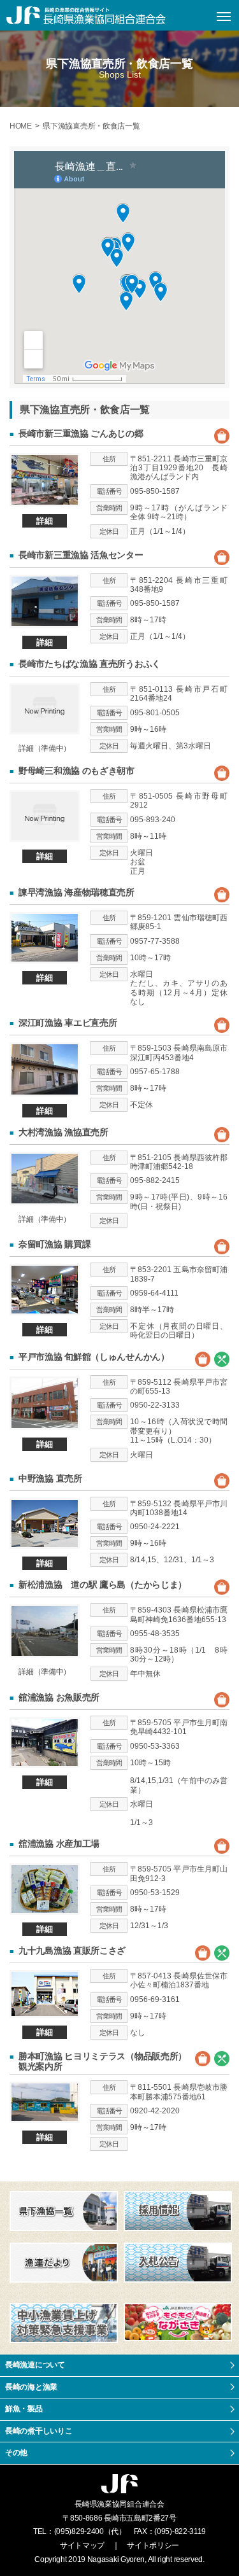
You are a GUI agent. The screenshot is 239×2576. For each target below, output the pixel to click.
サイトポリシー (153, 2545)
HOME (21, 126)
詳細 (44, 521)
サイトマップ (82, 2545)
